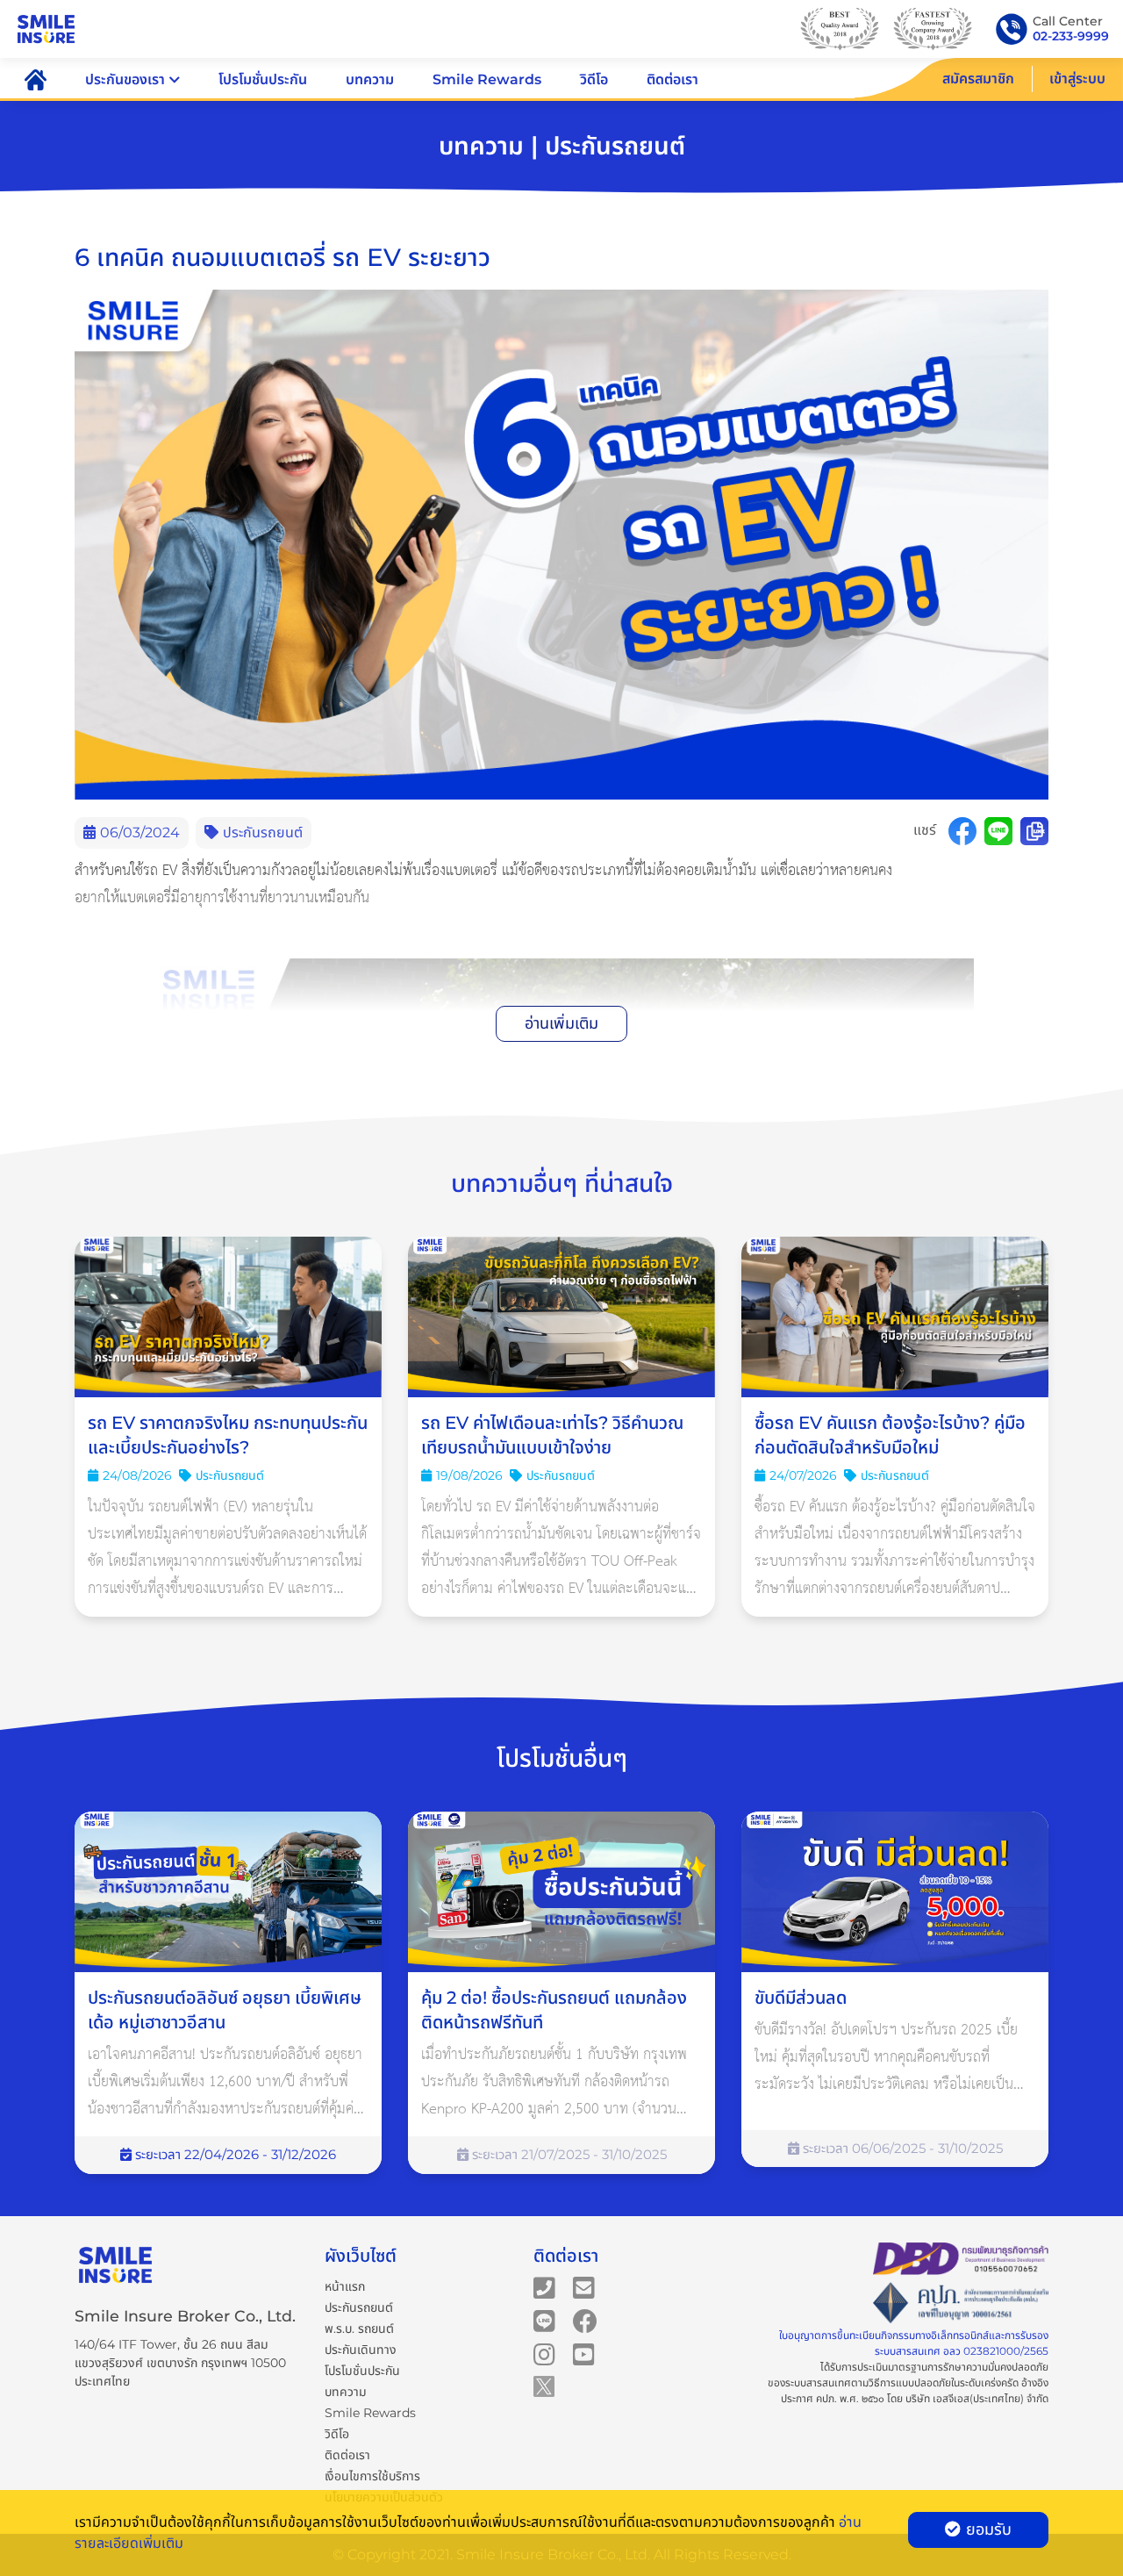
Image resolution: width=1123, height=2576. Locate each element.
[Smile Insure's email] (584, 2286)
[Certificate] (961, 2303)
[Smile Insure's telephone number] (544, 2286)
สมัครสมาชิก (978, 79)
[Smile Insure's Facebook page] (585, 2320)
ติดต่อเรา (672, 79)
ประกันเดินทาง (361, 2350)
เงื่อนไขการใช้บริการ (372, 2476)
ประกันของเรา (125, 79)
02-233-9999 (1071, 36)
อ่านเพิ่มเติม (561, 1023)
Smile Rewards (487, 79)
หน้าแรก (345, 2286)
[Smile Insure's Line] (544, 2320)
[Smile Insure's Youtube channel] (584, 2353)
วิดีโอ (594, 79)
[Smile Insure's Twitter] (544, 2385)
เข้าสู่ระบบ (1077, 79)
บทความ (370, 79)
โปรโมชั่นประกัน (263, 79)
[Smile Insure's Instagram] (544, 2353)
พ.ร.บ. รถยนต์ (359, 2328)
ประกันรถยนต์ (359, 2307)
